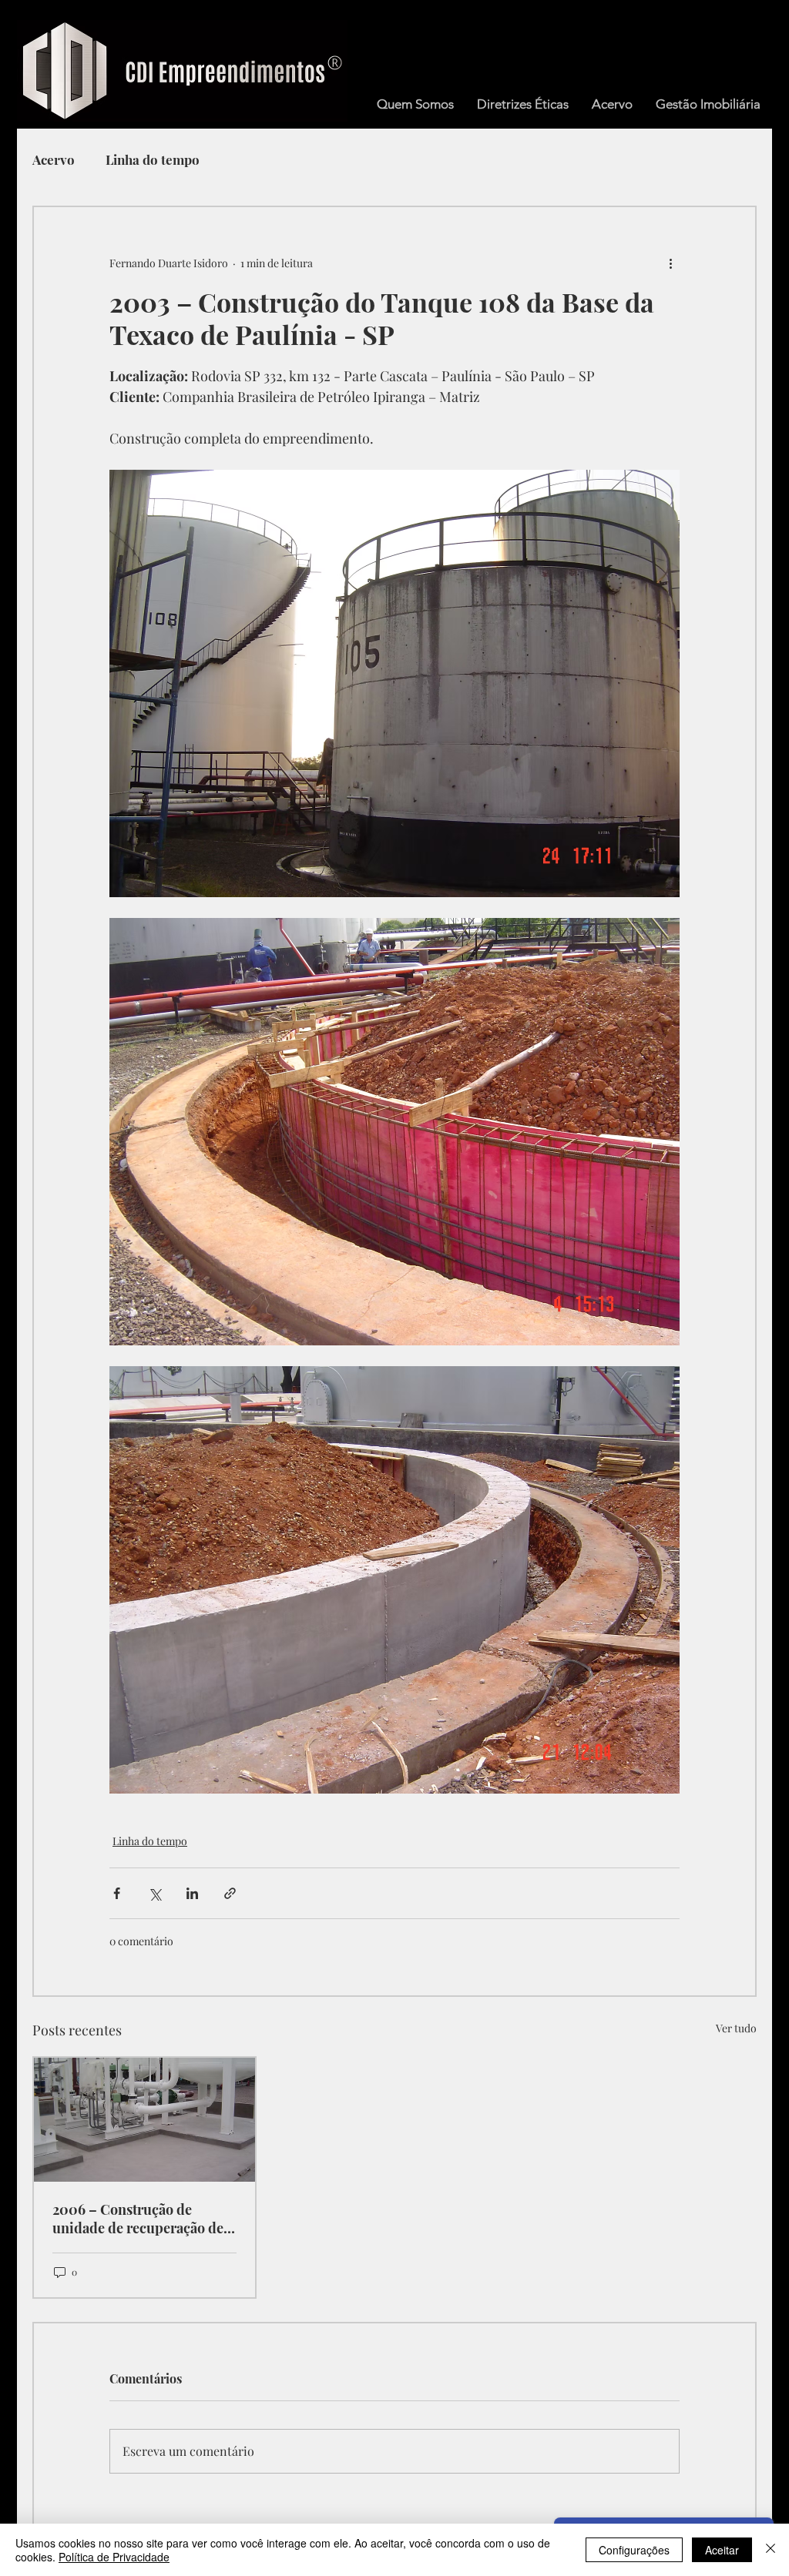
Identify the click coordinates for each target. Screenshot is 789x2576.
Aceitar (722, 2550)
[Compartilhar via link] (230, 1893)
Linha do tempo (153, 160)
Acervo (54, 160)
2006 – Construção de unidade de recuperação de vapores (138, 2219)
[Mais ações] (670, 263)
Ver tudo (736, 2028)
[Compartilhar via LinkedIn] (192, 1893)
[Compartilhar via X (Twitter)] (154, 1893)
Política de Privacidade (114, 2557)
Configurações (634, 2550)
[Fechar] (771, 2550)
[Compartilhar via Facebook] (117, 1893)
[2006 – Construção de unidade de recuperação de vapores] (144, 2120)
